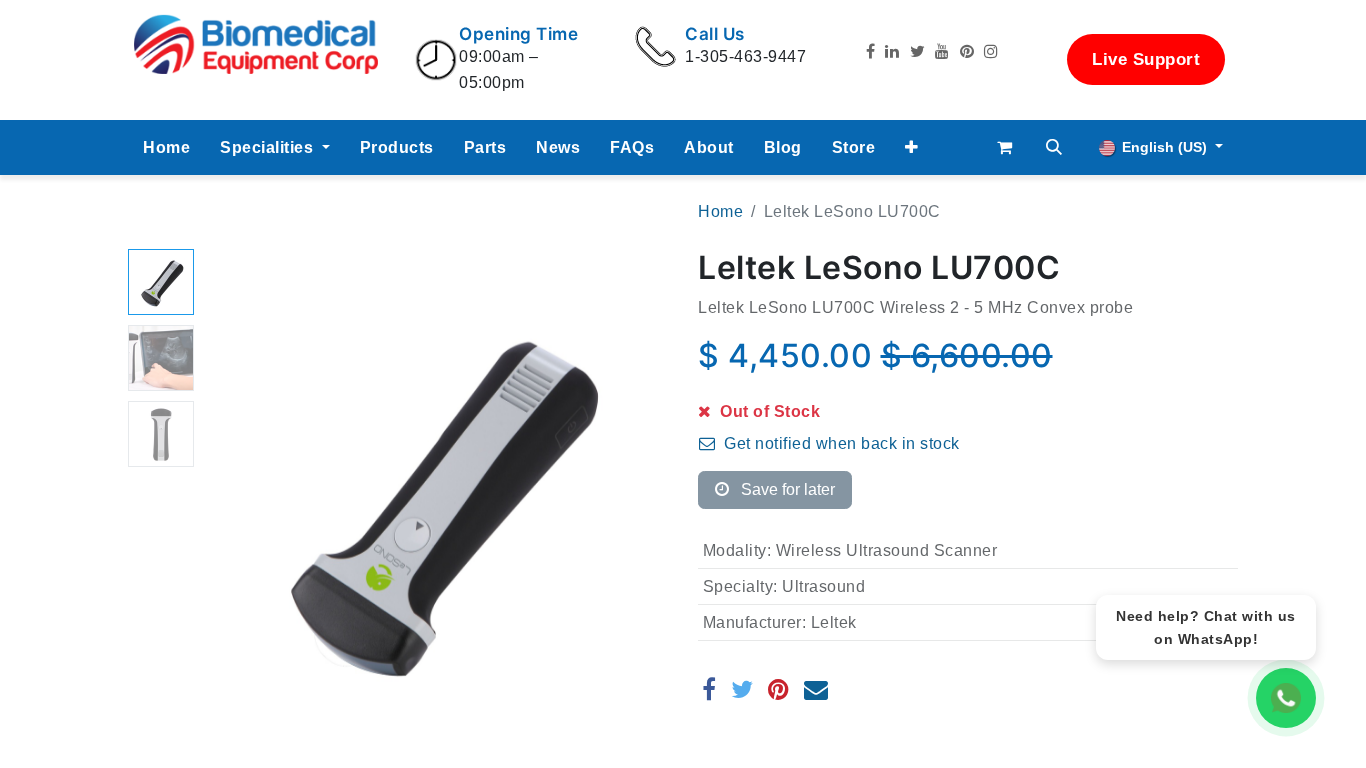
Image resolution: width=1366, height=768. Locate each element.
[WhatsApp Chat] (1286, 698)
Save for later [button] (786, 489)
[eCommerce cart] (1005, 147)
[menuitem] (166, 148)
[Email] (816, 689)
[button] (912, 148)
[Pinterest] (779, 689)
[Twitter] (742, 689)
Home (720, 211)
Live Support (1146, 59)
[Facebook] (709, 689)
